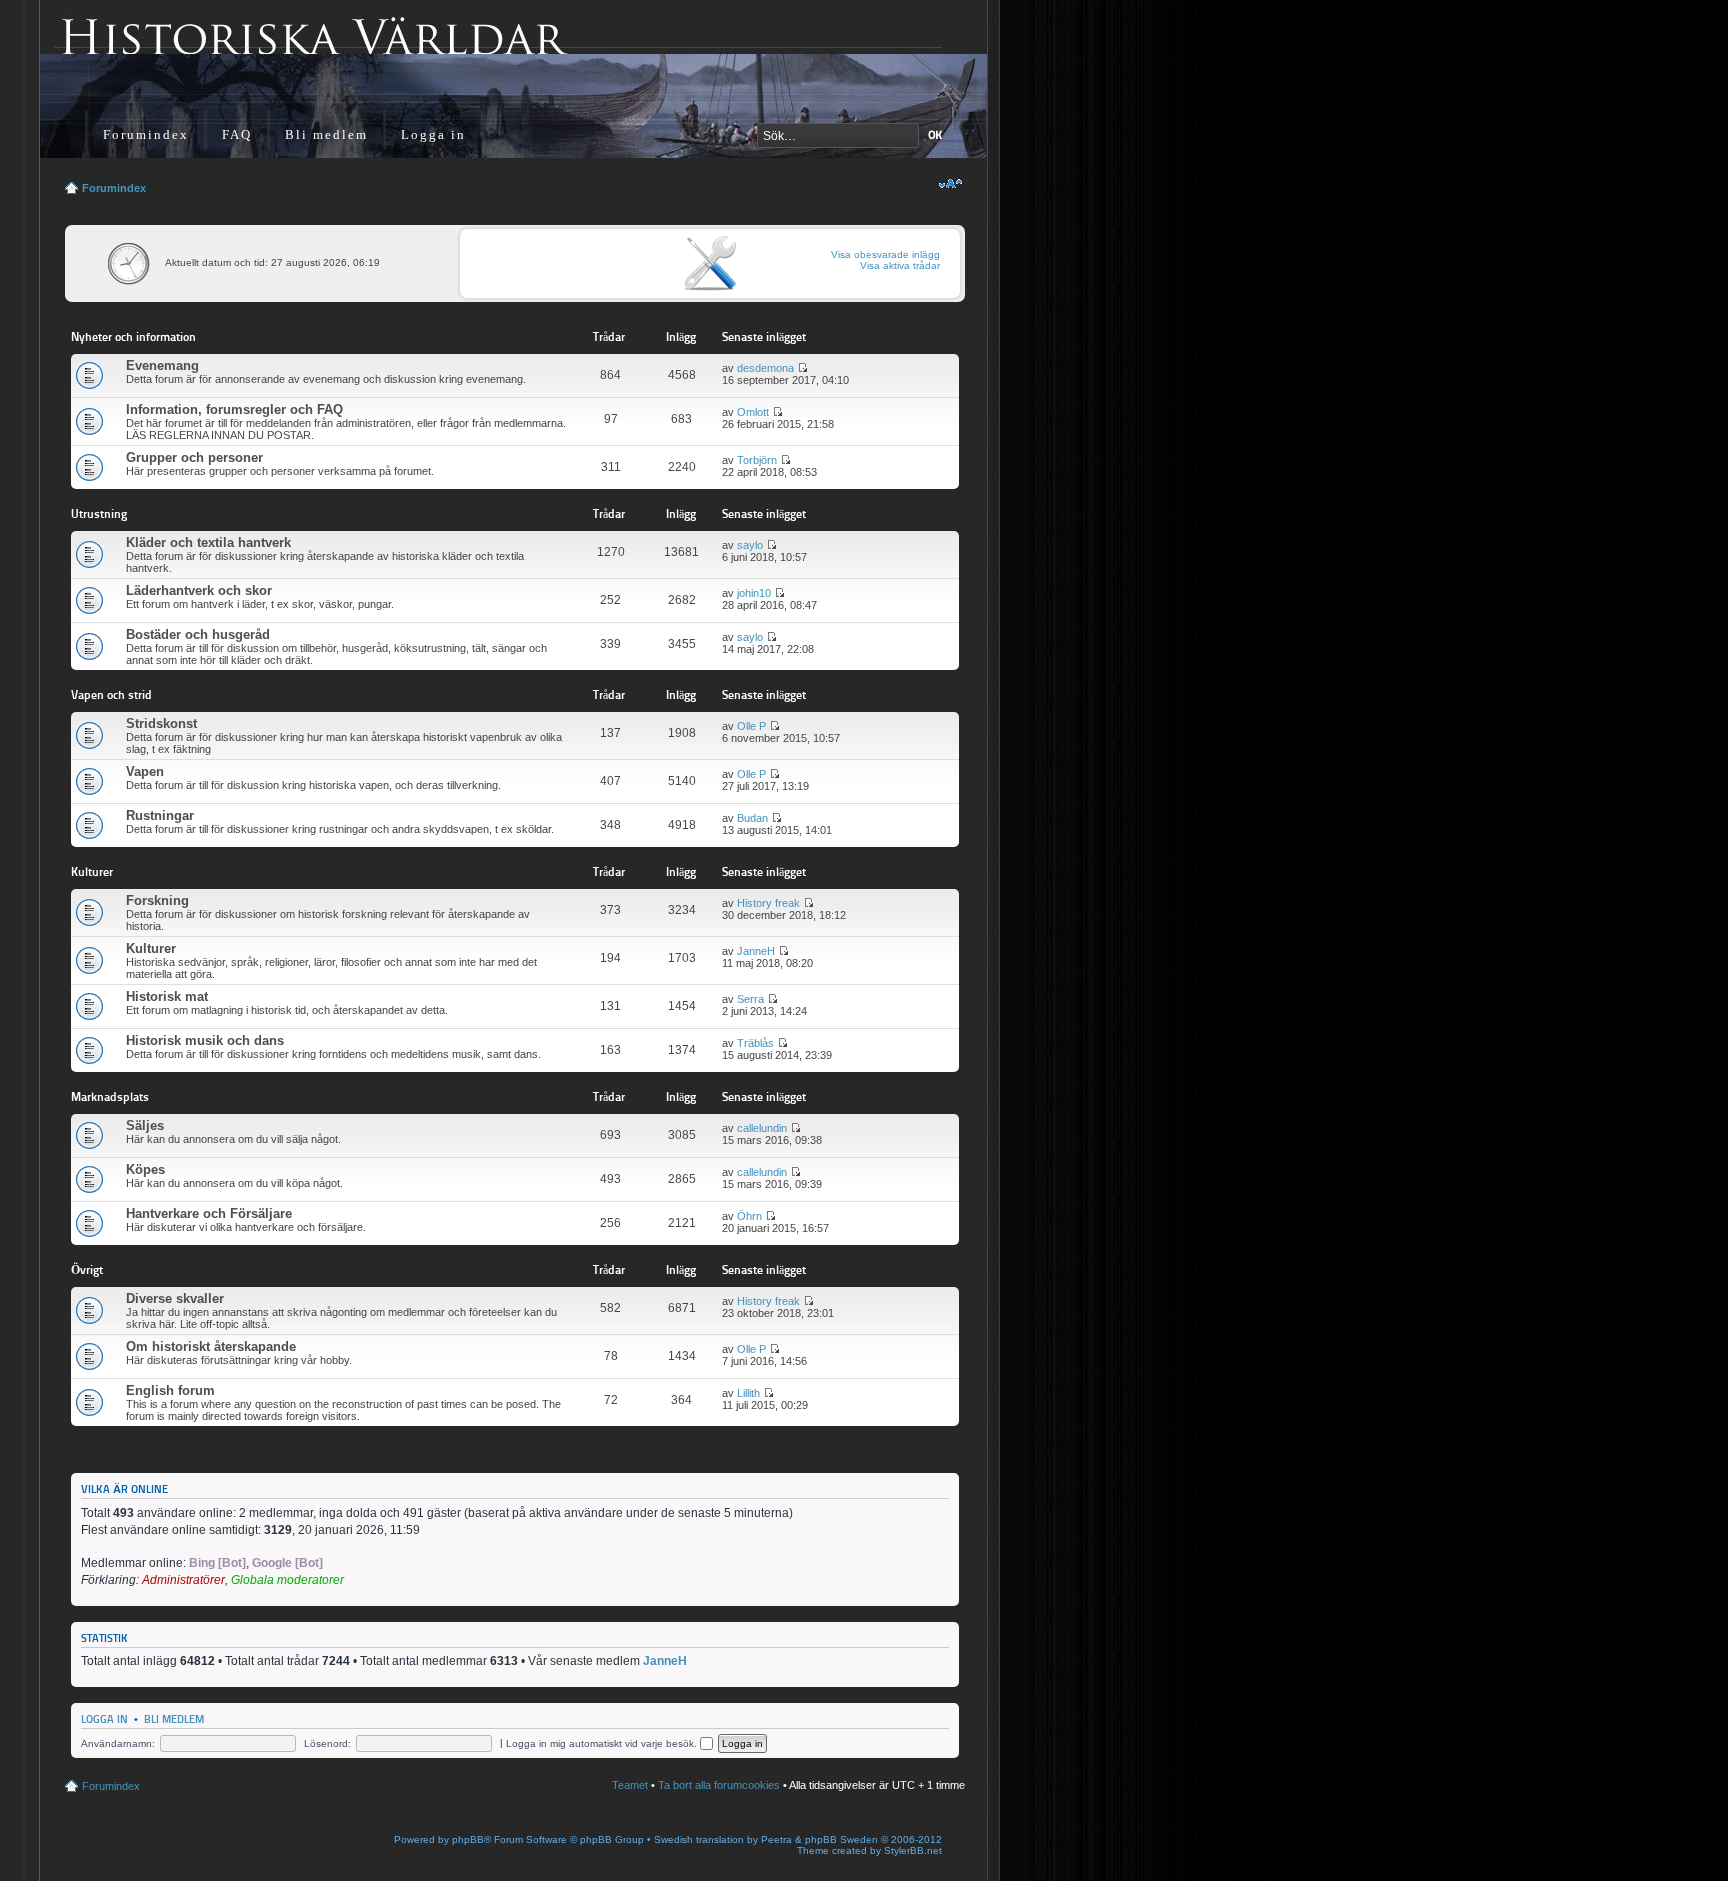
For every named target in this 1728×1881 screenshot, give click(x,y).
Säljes (145, 1125)
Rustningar (160, 815)
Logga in (433, 134)
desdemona (765, 368)
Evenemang (162, 365)
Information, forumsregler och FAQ (234, 409)
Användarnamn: (118, 1743)
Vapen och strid (111, 694)
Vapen (145, 771)
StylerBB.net (913, 1850)
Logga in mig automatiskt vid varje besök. (603, 1743)
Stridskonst (161, 723)
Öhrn (749, 1216)
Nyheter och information (133, 336)
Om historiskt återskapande (211, 1346)
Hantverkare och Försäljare (209, 1213)
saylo (750, 545)
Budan (752, 818)
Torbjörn (757, 460)
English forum (170, 1390)
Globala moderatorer (287, 1580)
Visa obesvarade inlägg (885, 254)
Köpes (145, 1169)
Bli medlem (326, 134)
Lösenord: (327, 1743)
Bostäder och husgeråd (198, 634)
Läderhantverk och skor (199, 590)
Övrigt (87, 1269)
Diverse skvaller (175, 1298)
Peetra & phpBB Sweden (819, 1839)
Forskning (157, 900)
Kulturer (92, 871)
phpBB (468, 1839)
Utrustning (99, 513)
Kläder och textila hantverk (208, 542)
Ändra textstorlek (950, 184)
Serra (750, 999)
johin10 (754, 593)
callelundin (762, 1128)
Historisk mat (167, 996)
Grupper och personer (194, 457)
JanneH (756, 951)
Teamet (630, 1785)
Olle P (751, 726)
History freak (768, 903)
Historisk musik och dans (205, 1040)
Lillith (748, 1393)
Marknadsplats (110, 1096)
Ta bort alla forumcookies (719, 1785)
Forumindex (146, 134)
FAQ (237, 134)
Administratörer (183, 1580)
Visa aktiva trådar (900, 265)
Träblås (755, 1043)
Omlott (753, 412)
